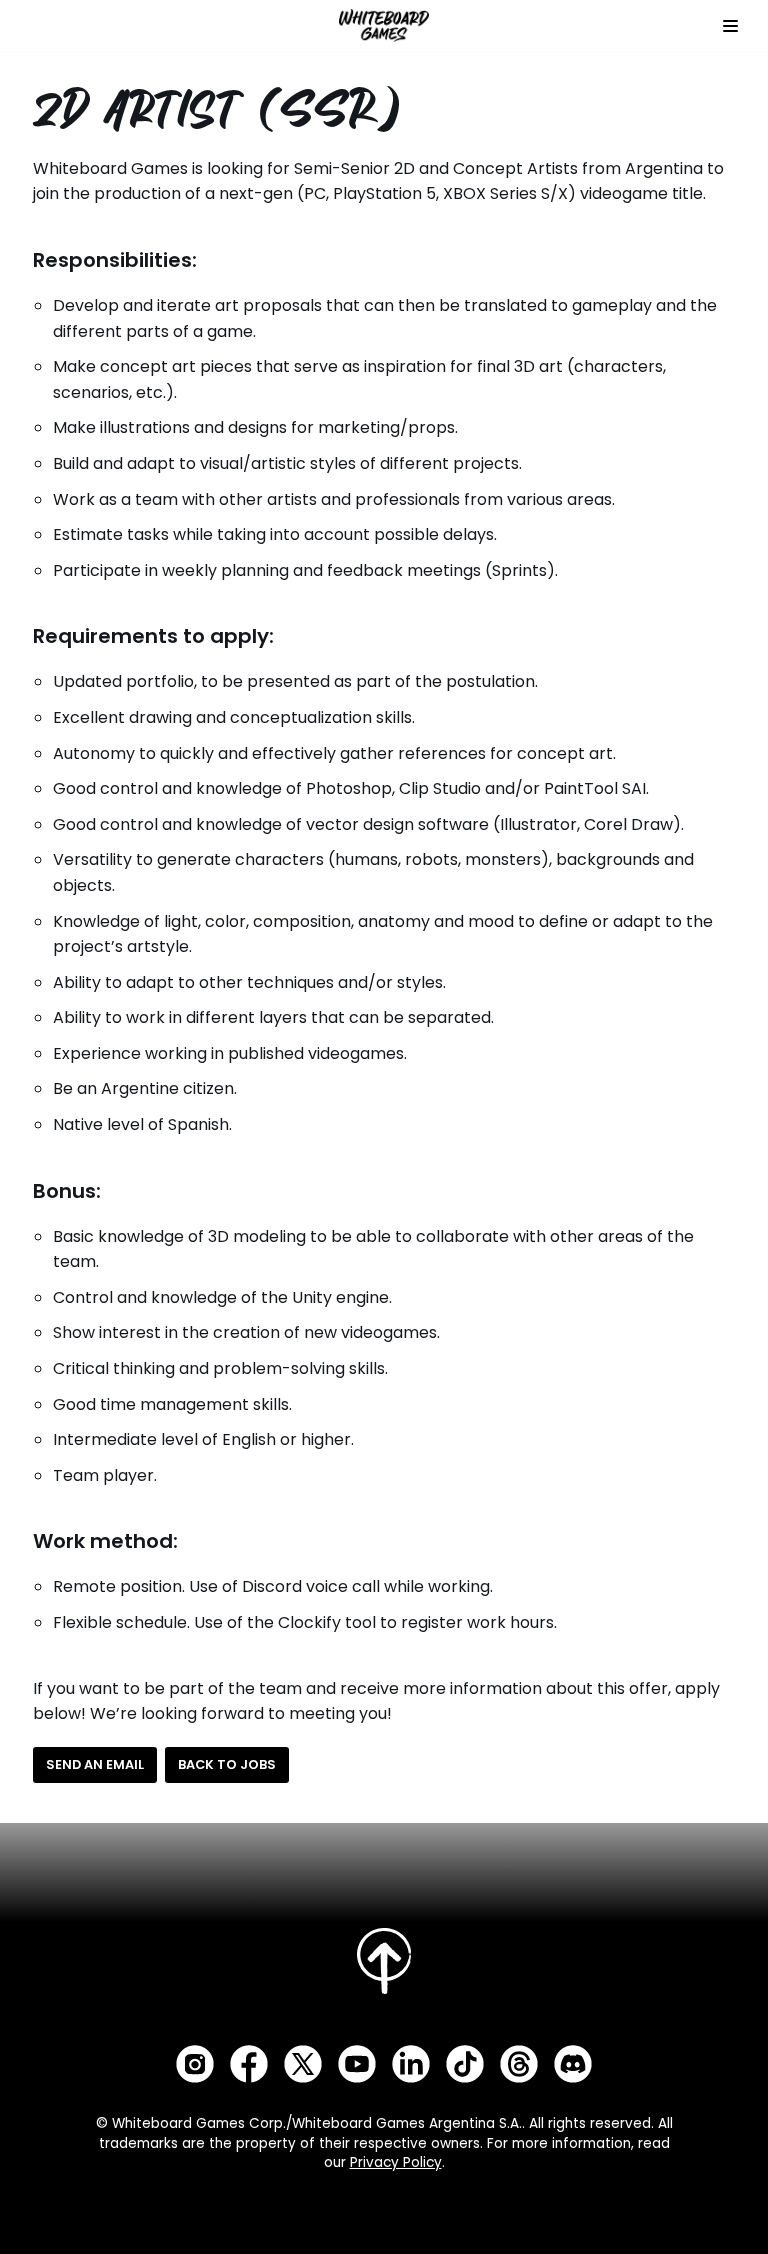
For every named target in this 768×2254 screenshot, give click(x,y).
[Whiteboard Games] (384, 25)
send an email (95, 1764)
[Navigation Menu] (730, 26)
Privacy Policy (396, 2162)
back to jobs (227, 1764)
